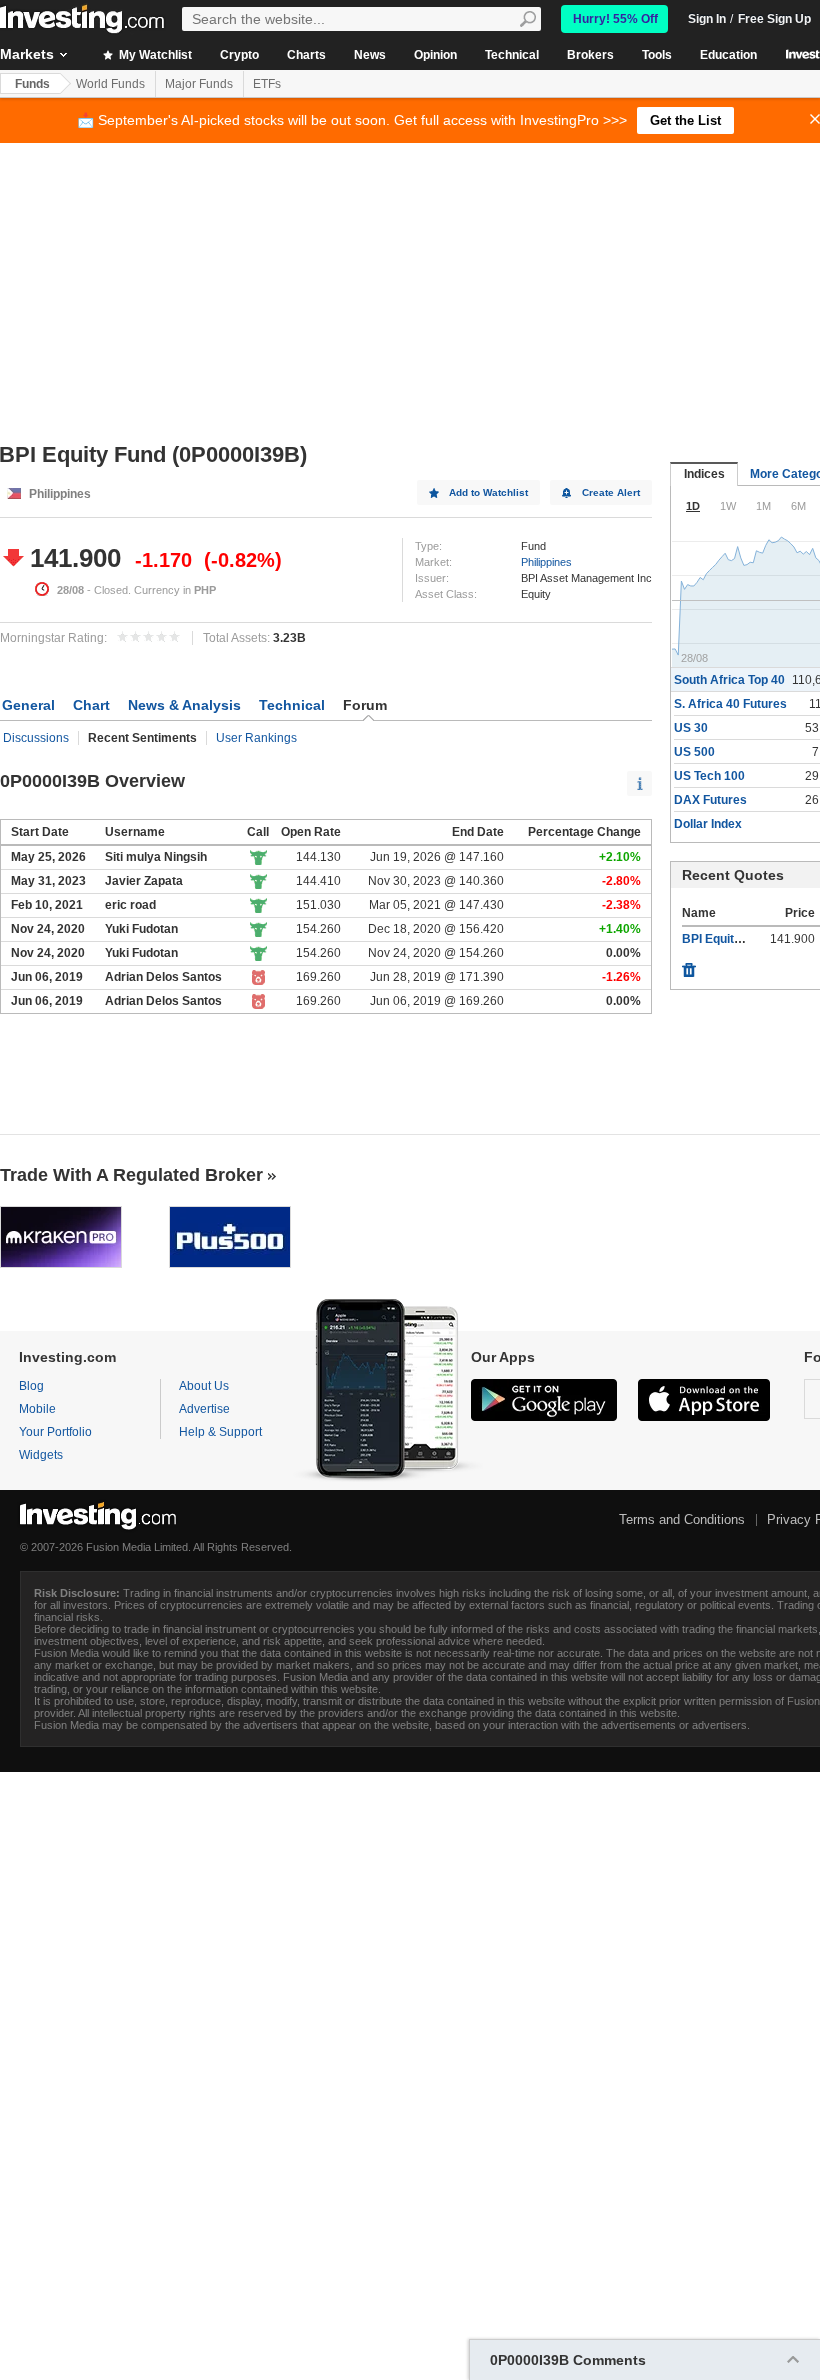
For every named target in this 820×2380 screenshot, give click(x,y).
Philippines (546, 562)
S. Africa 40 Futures (730, 704)
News (370, 55)
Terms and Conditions (682, 1519)
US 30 (691, 728)
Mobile (37, 1409)
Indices (704, 474)
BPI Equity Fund (727, 939)
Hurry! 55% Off (615, 19)
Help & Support (220, 1432)
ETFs (267, 84)
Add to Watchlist (488, 492)
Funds (32, 84)
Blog (31, 1386)
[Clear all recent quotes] (689, 965)
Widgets (41, 1455)
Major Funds (199, 84)
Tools (657, 55)
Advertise (204, 1409)
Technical (512, 55)
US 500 (694, 752)
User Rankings (256, 738)
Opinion (435, 55)
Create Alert (611, 492)
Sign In (707, 19)
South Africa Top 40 (729, 680)
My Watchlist (154, 55)
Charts (306, 55)
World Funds (110, 84)
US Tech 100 (709, 776)
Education (728, 55)
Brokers (590, 55)
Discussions (36, 738)
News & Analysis (184, 705)
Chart (91, 705)
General (28, 705)
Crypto (239, 55)
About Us (204, 1386)
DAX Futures (710, 800)
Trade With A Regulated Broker (131, 1175)
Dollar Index (708, 824)
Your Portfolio (55, 1432)
